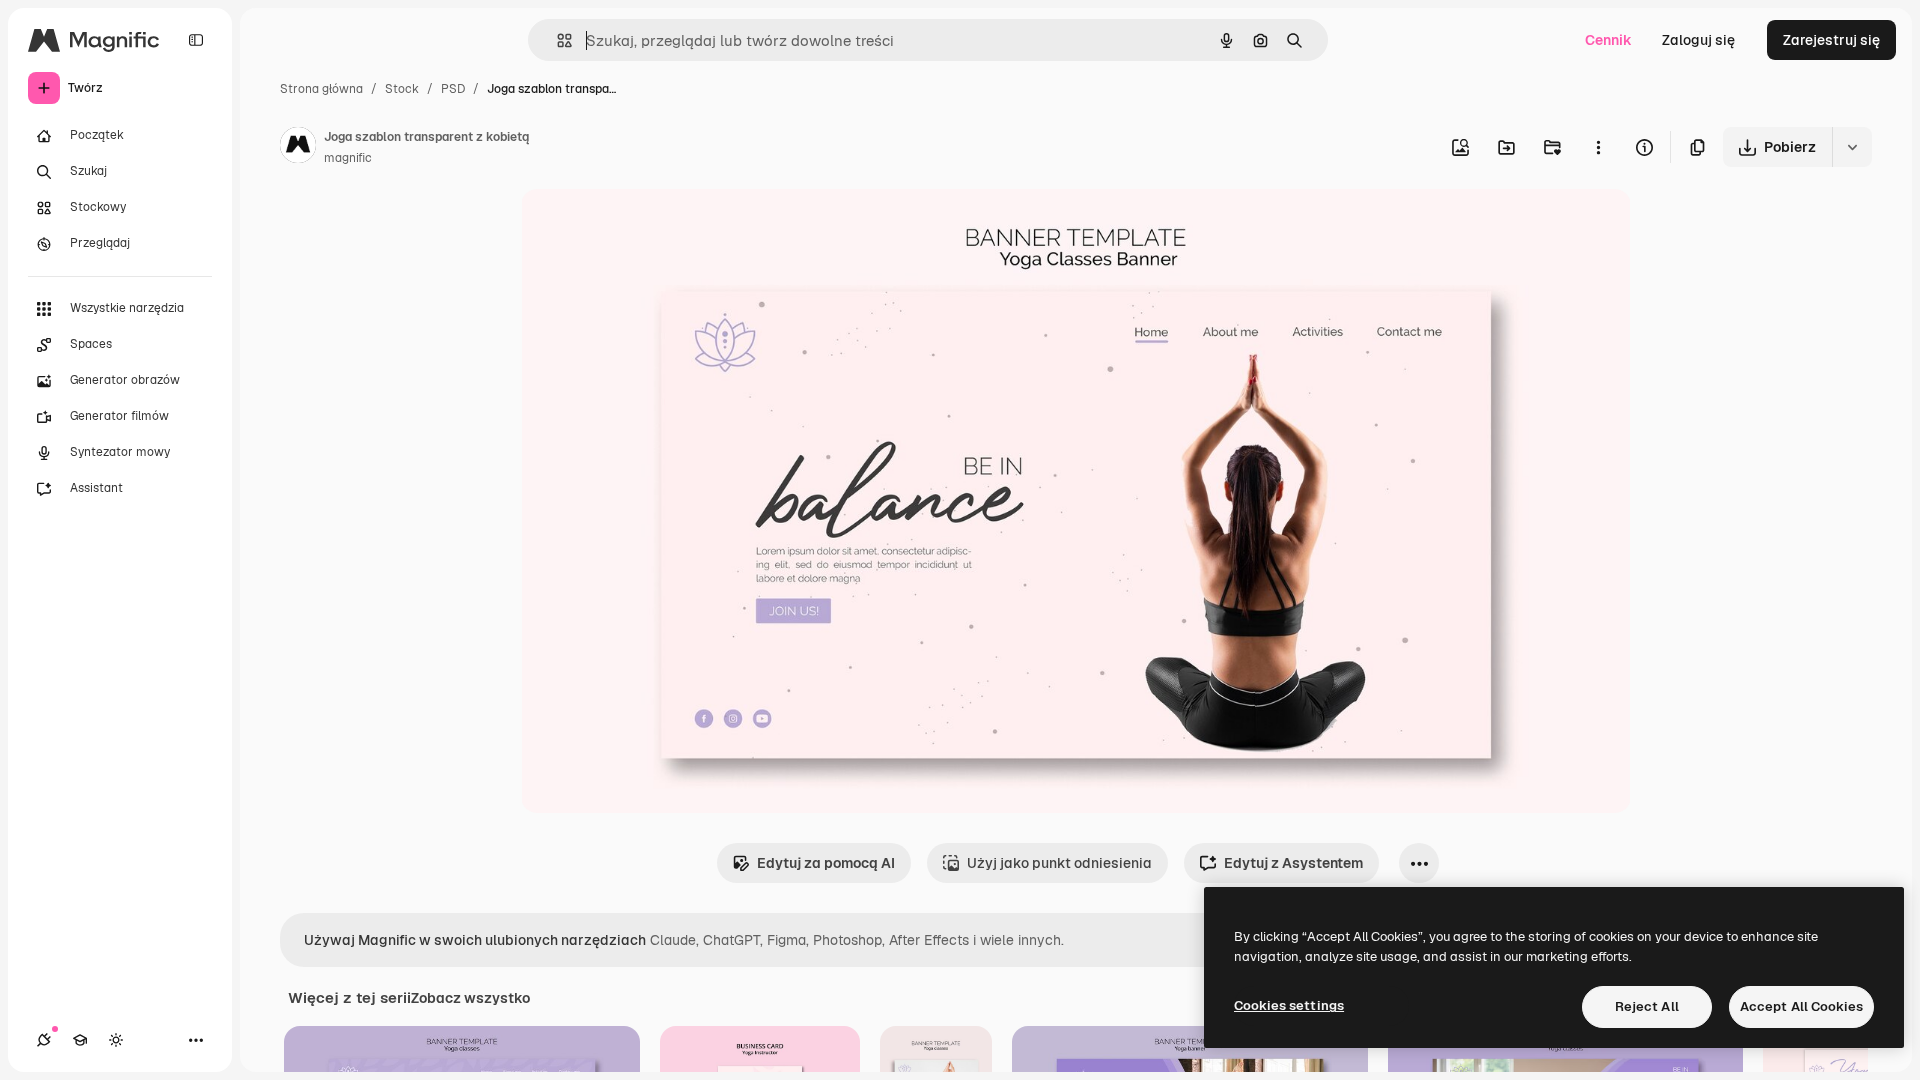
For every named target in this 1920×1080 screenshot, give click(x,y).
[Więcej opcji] (1598, 147)
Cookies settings (1289, 1005)
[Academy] (80, 1040)
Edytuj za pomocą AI (826, 863)
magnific (348, 158)
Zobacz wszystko (470, 998)
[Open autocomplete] (556, 40)
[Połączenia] (44, 1040)
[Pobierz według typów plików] (1852, 147)
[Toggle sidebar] (196, 40)
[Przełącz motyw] (116, 1040)
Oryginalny (659, 227)
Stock (402, 89)
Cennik (1608, 40)
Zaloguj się (1698, 40)
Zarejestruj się (1831, 40)
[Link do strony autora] (298, 148)
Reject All (1647, 1006)
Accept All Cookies (1801, 1006)
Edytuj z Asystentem (1293, 863)
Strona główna (321, 89)
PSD (453, 89)
